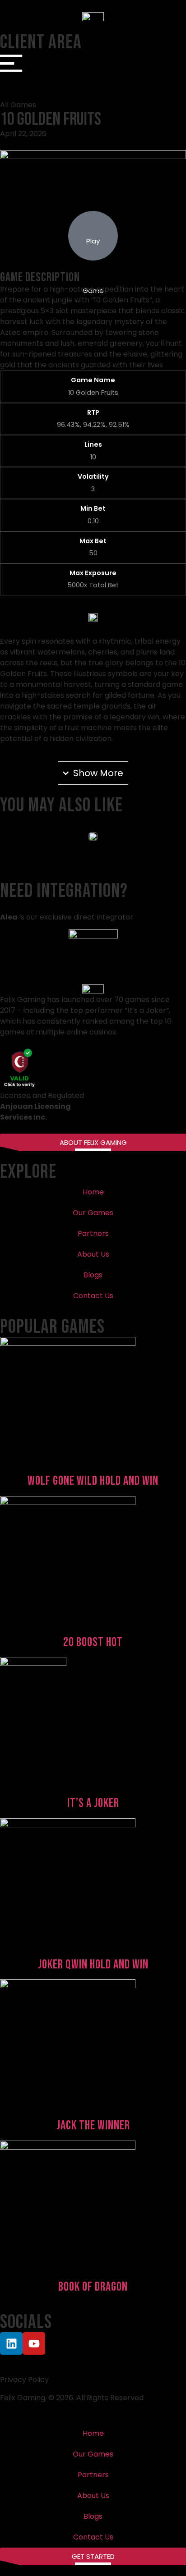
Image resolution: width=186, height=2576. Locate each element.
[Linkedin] (11, 2343)
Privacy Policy (24, 2380)
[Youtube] (34, 2343)
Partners (93, 1233)
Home (93, 1192)
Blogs (93, 1275)
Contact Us (93, 1296)
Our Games (93, 1213)
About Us (93, 1254)
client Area (41, 42)
